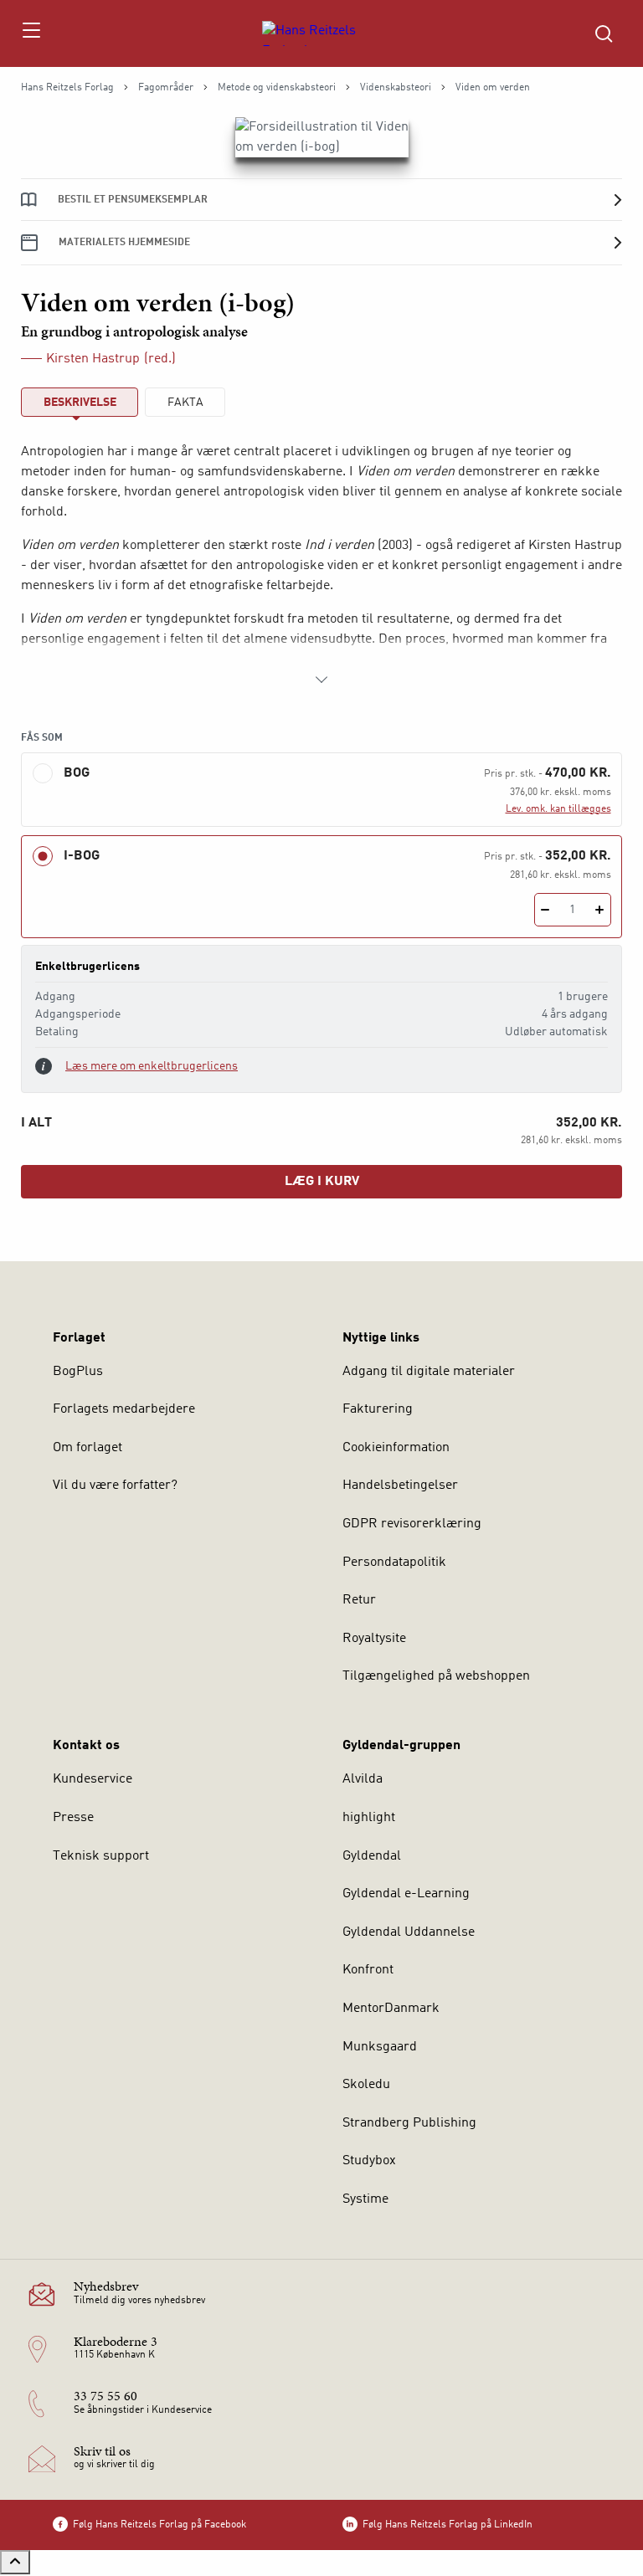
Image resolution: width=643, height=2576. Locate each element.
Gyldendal (372, 1856)
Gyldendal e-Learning (406, 1894)
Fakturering (378, 1409)
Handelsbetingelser (400, 1486)
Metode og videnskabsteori (277, 88)
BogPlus (78, 1372)
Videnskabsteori (396, 88)
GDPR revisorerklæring (412, 1524)
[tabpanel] (321, 566)
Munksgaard (380, 2047)
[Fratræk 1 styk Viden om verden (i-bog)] (545, 910)
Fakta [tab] (185, 403)
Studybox (369, 2161)
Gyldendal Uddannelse (409, 1932)
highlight (369, 1818)
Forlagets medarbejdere (124, 1409)
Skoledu (366, 2085)
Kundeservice (93, 1779)
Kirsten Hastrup (93, 359)
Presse (73, 1818)
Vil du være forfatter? (115, 1486)
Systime (365, 2199)
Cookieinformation (396, 1448)
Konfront (368, 1970)
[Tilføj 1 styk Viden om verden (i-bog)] (600, 910)
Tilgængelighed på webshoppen (436, 1676)
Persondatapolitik (394, 1563)
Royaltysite (374, 1639)
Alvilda (363, 1779)
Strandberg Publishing (409, 2123)
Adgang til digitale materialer (429, 1372)
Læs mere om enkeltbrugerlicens (152, 1066)
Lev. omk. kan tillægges (558, 809)
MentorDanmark (391, 2009)
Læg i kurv (322, 1182)
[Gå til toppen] (15, 2562)
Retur (359, 1600)
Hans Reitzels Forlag (67, 88)
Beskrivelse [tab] (80, 403)
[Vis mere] (321, 680)
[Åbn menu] (31, 33)
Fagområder (166, 88)
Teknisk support (101, 1856)
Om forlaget (87, 1448)
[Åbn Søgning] (604, 33)
